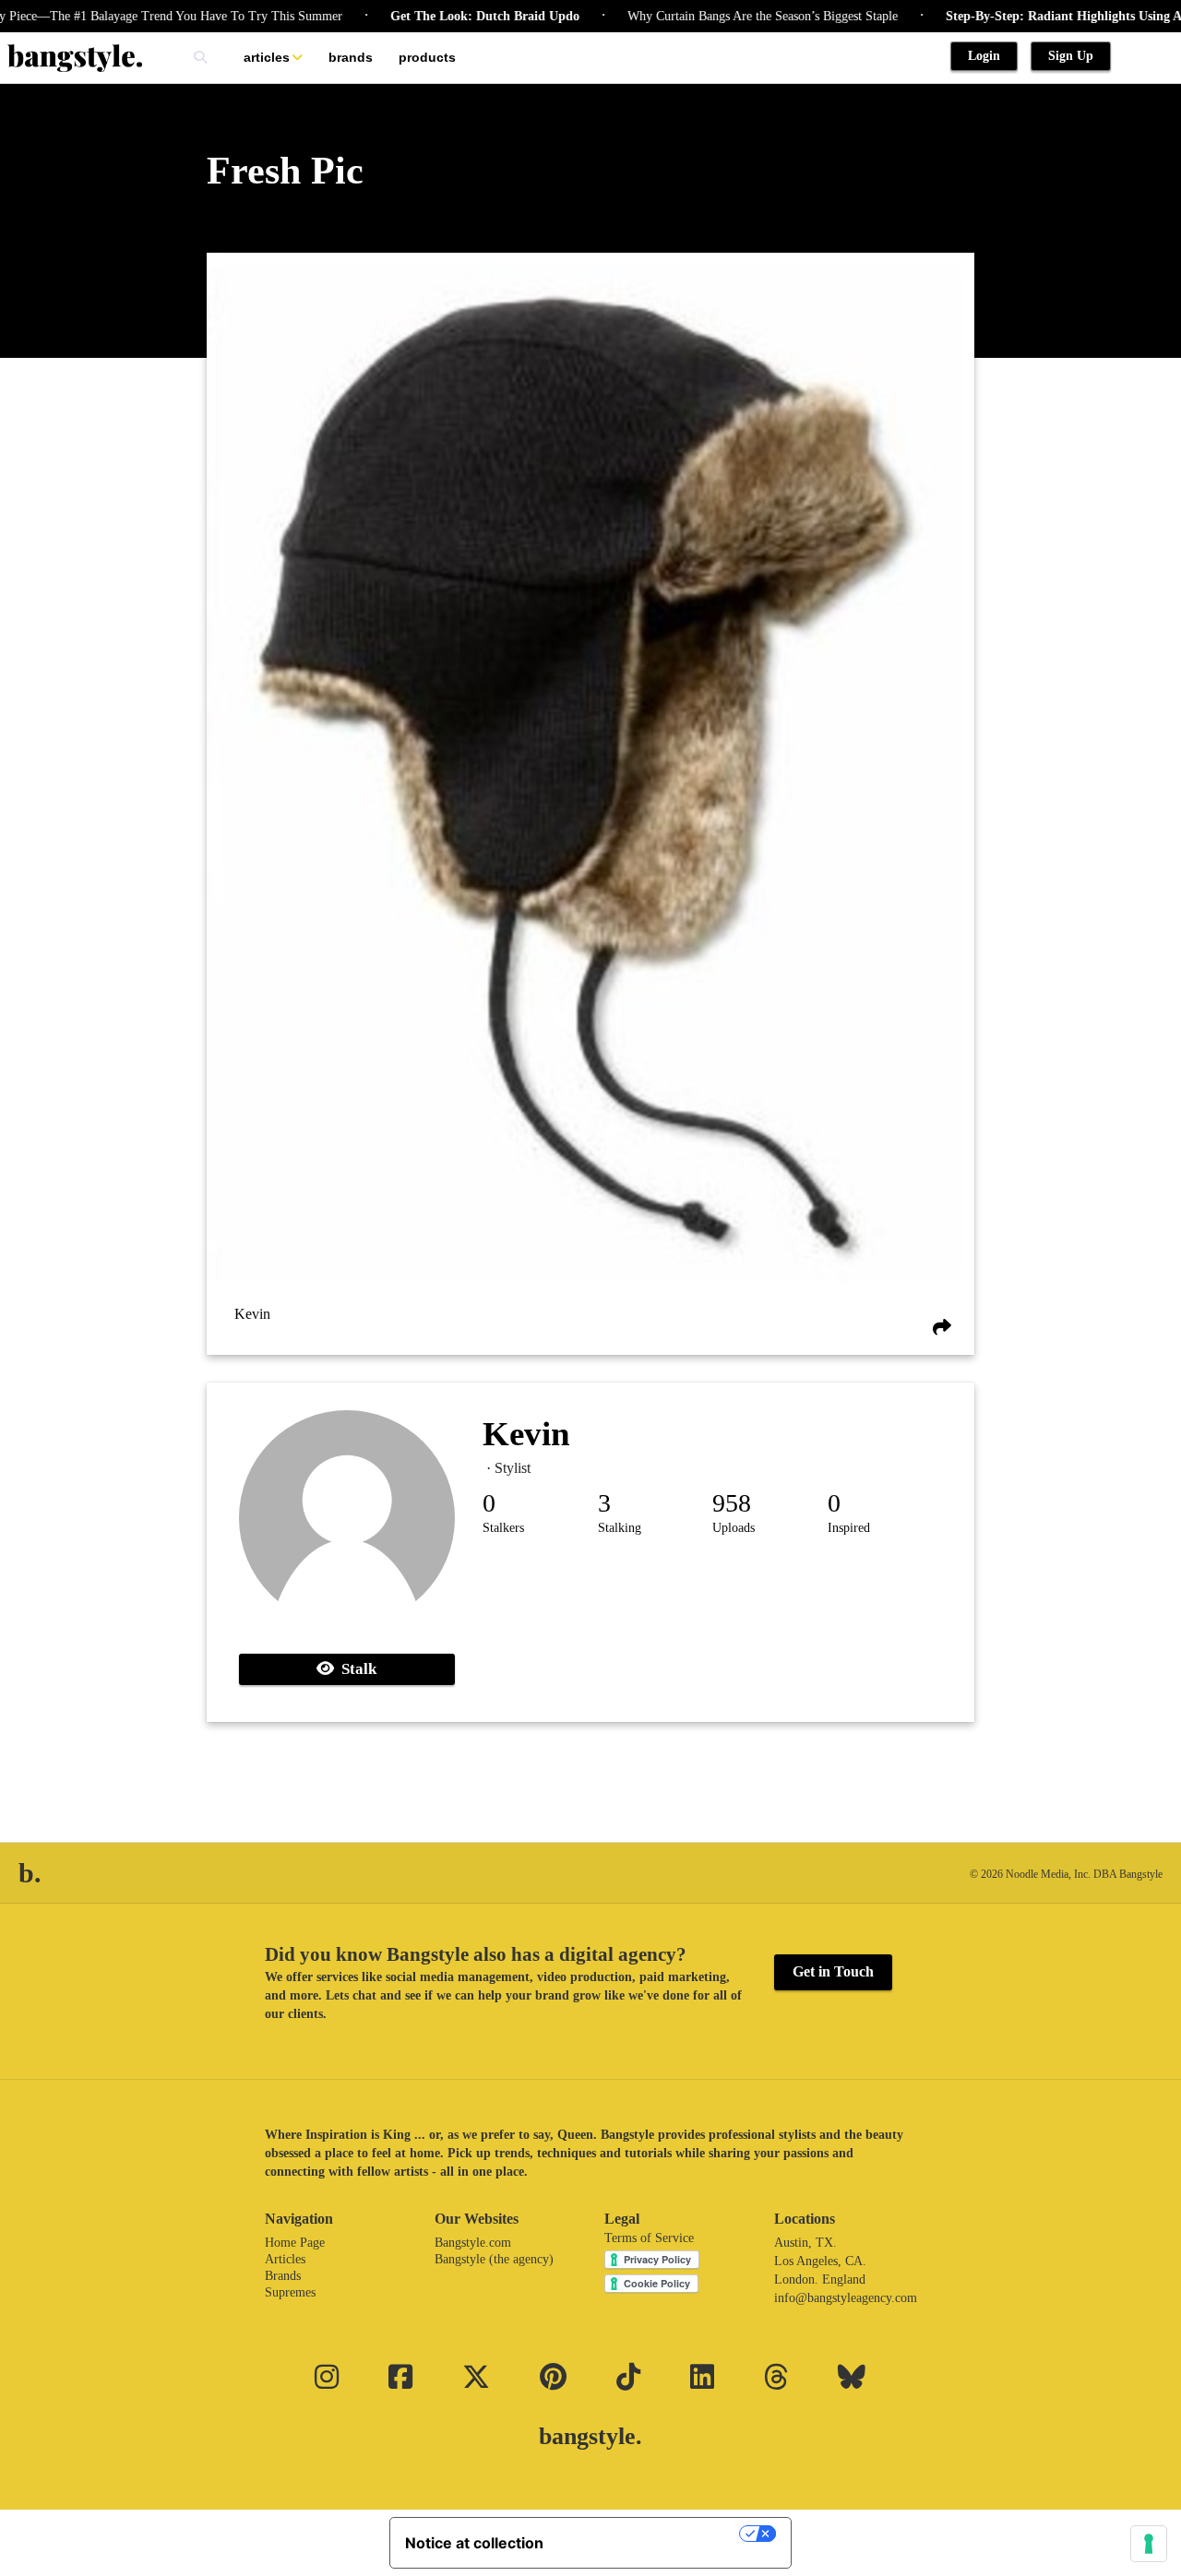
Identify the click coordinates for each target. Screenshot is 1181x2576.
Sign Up (1071, 56)
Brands (351, 57)
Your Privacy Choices (650, 2534)
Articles (267, 57)
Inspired (849, 1528)
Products (427, 57)
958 (732, 1503)
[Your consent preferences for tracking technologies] (1149, 2544)
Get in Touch (833, 1971)
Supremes (290, 2292)
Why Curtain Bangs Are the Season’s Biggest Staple (722, 16)
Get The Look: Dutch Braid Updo (444, 16)
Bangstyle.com (473, 2243)
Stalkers (503, 1528)
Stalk (355, 1669)
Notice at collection (474, 2543)
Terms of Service (649, 2238)
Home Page (295, 2243)
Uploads (734, 1528)
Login (984, 56)
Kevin (252, 1314)
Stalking (620, 1528)
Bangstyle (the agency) (494, 2259)
